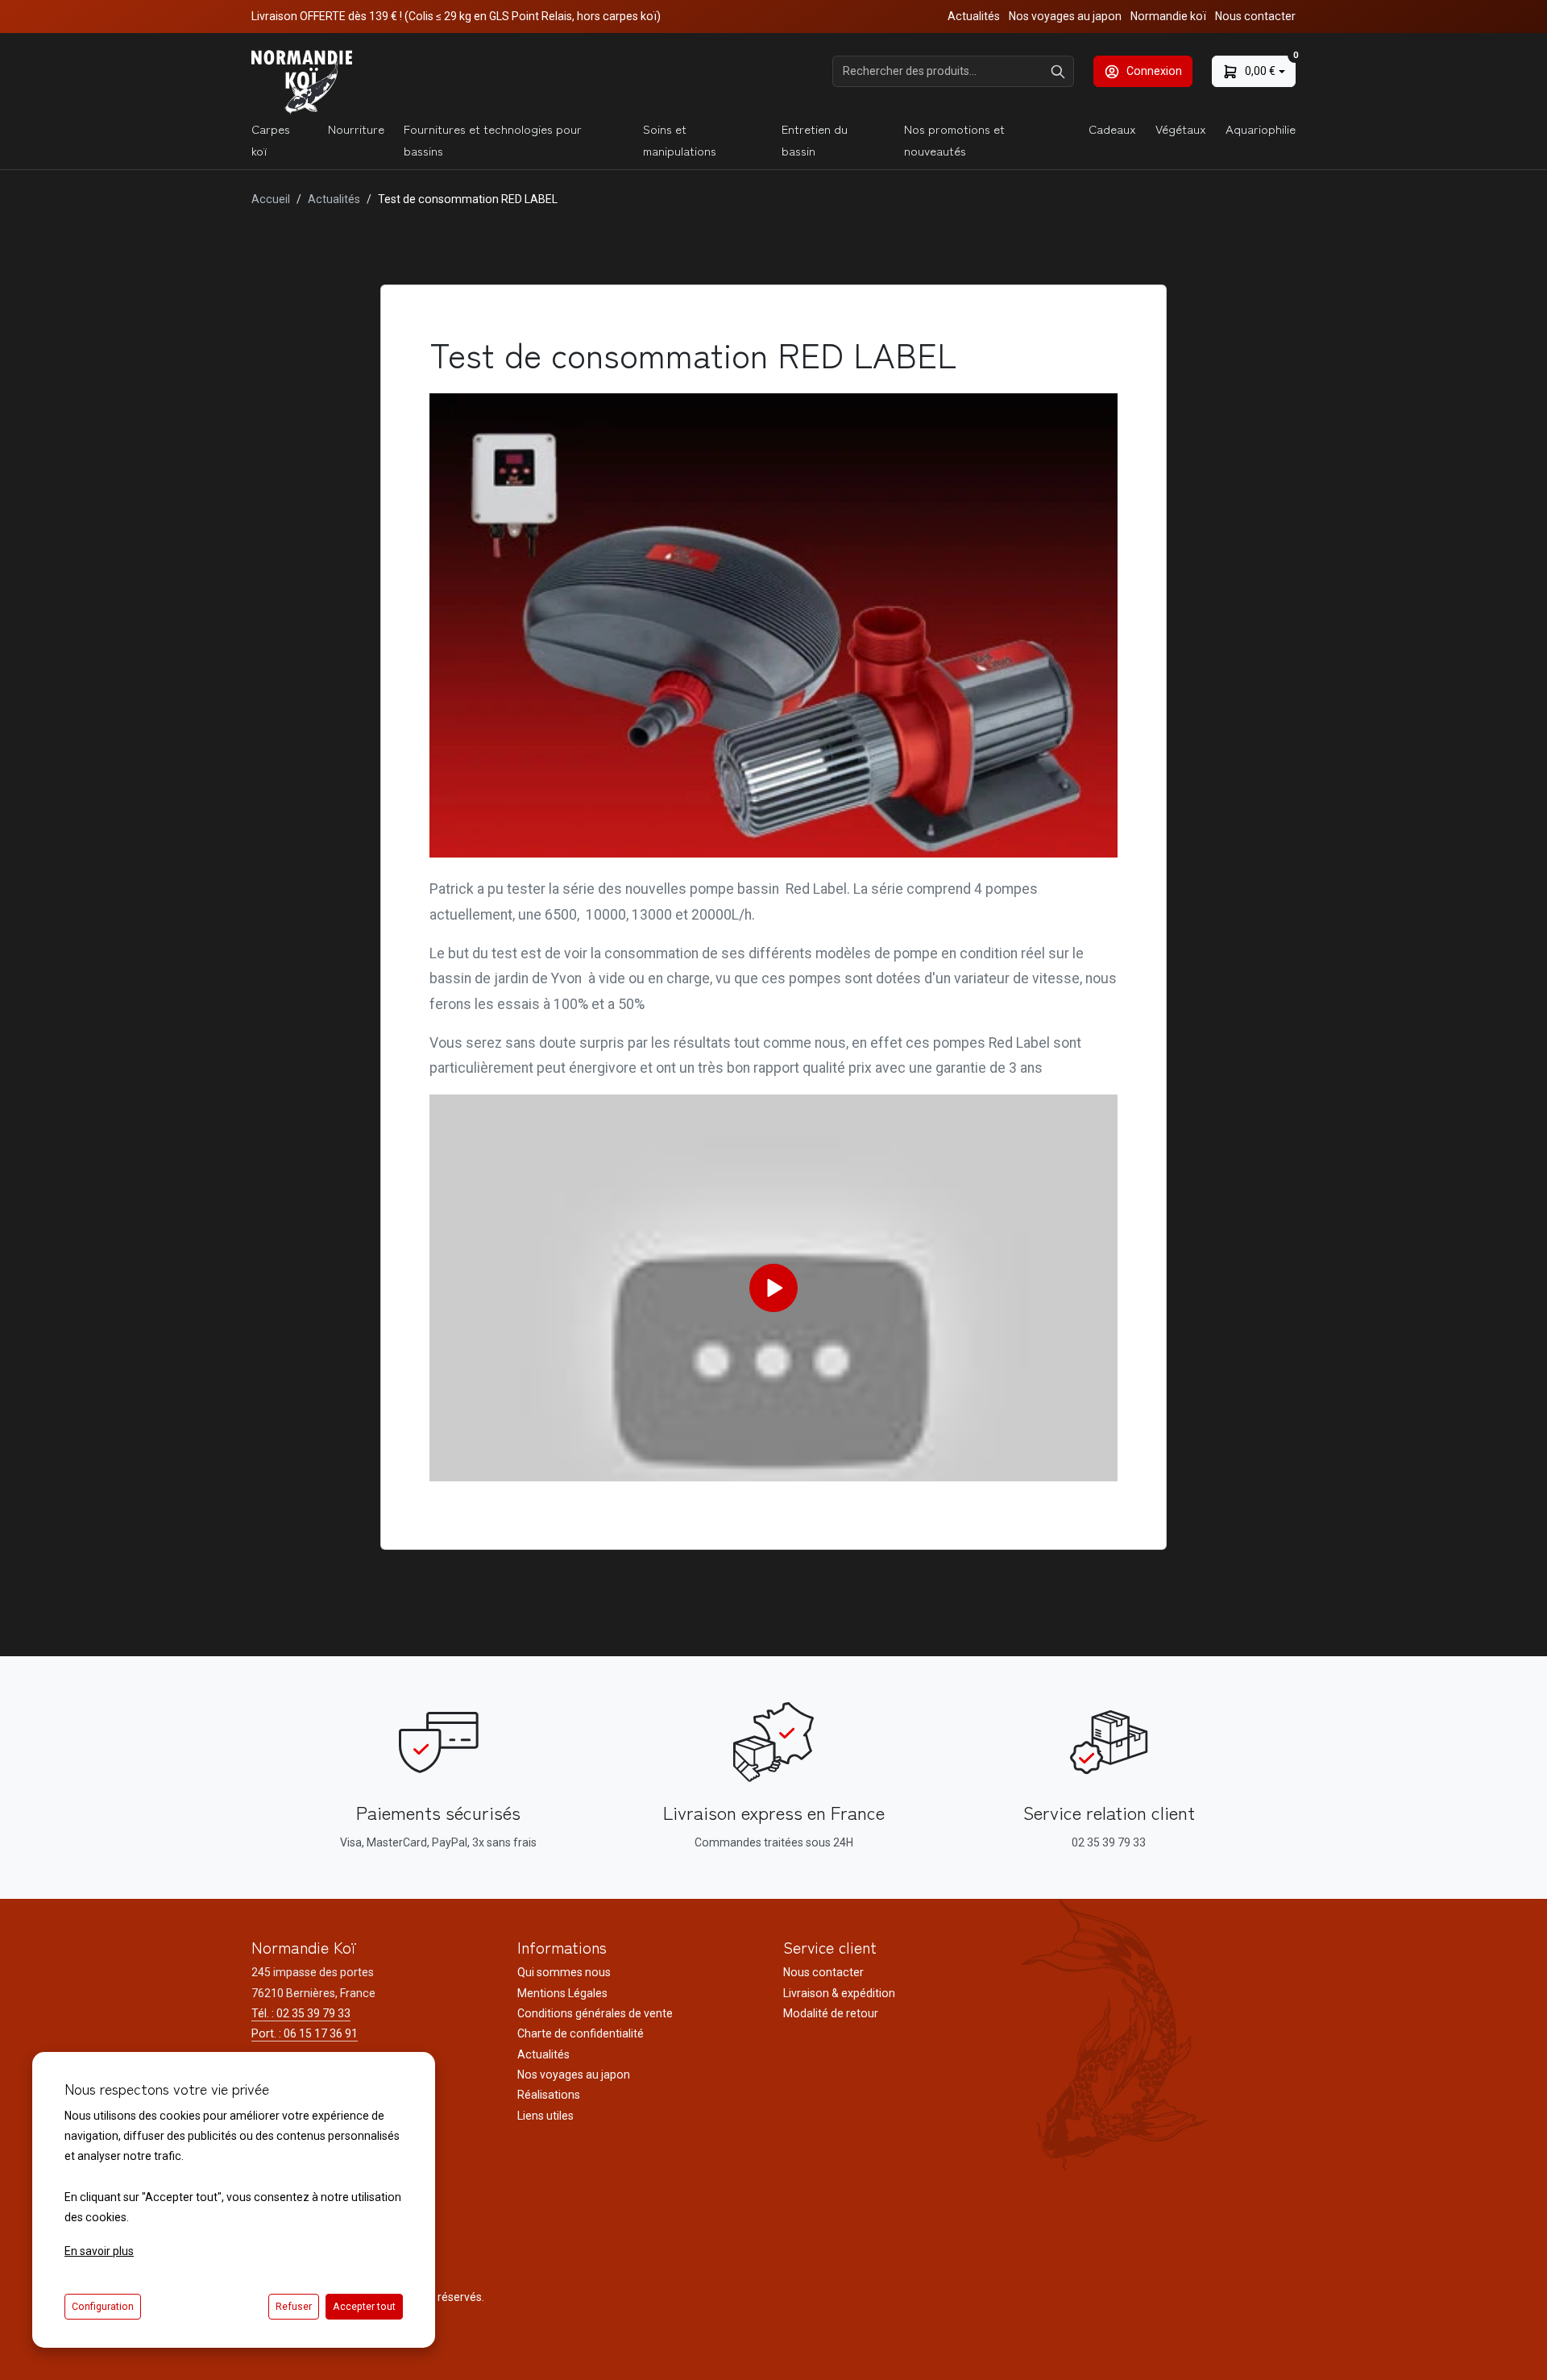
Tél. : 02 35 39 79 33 (301, 2013)
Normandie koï (1168, 16)
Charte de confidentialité (581, 2033)
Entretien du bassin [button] (815, 139)
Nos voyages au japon (1065, 16)
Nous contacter (1255, 16)
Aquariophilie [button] (1261, 129)
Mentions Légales (562, 1993)
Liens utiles (545, 2116)
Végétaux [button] (1181, 129)
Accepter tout (364, 2307)
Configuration (103, 2307)
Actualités (974, 16)
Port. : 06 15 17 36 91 (305, 2033)
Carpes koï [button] (271, 139)
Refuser (294, 2307)
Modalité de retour (831, 2013)
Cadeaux (1112, 129)
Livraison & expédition (839, 1993)
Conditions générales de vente (595, 2013)
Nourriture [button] (356, 129)
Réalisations (549, 2095)
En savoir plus (99, 2251)
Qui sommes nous (564, 1972)
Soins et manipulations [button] (680, 139)
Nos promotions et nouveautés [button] (954, 139)
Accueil (271, 199)
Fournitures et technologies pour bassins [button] (493, 139)
